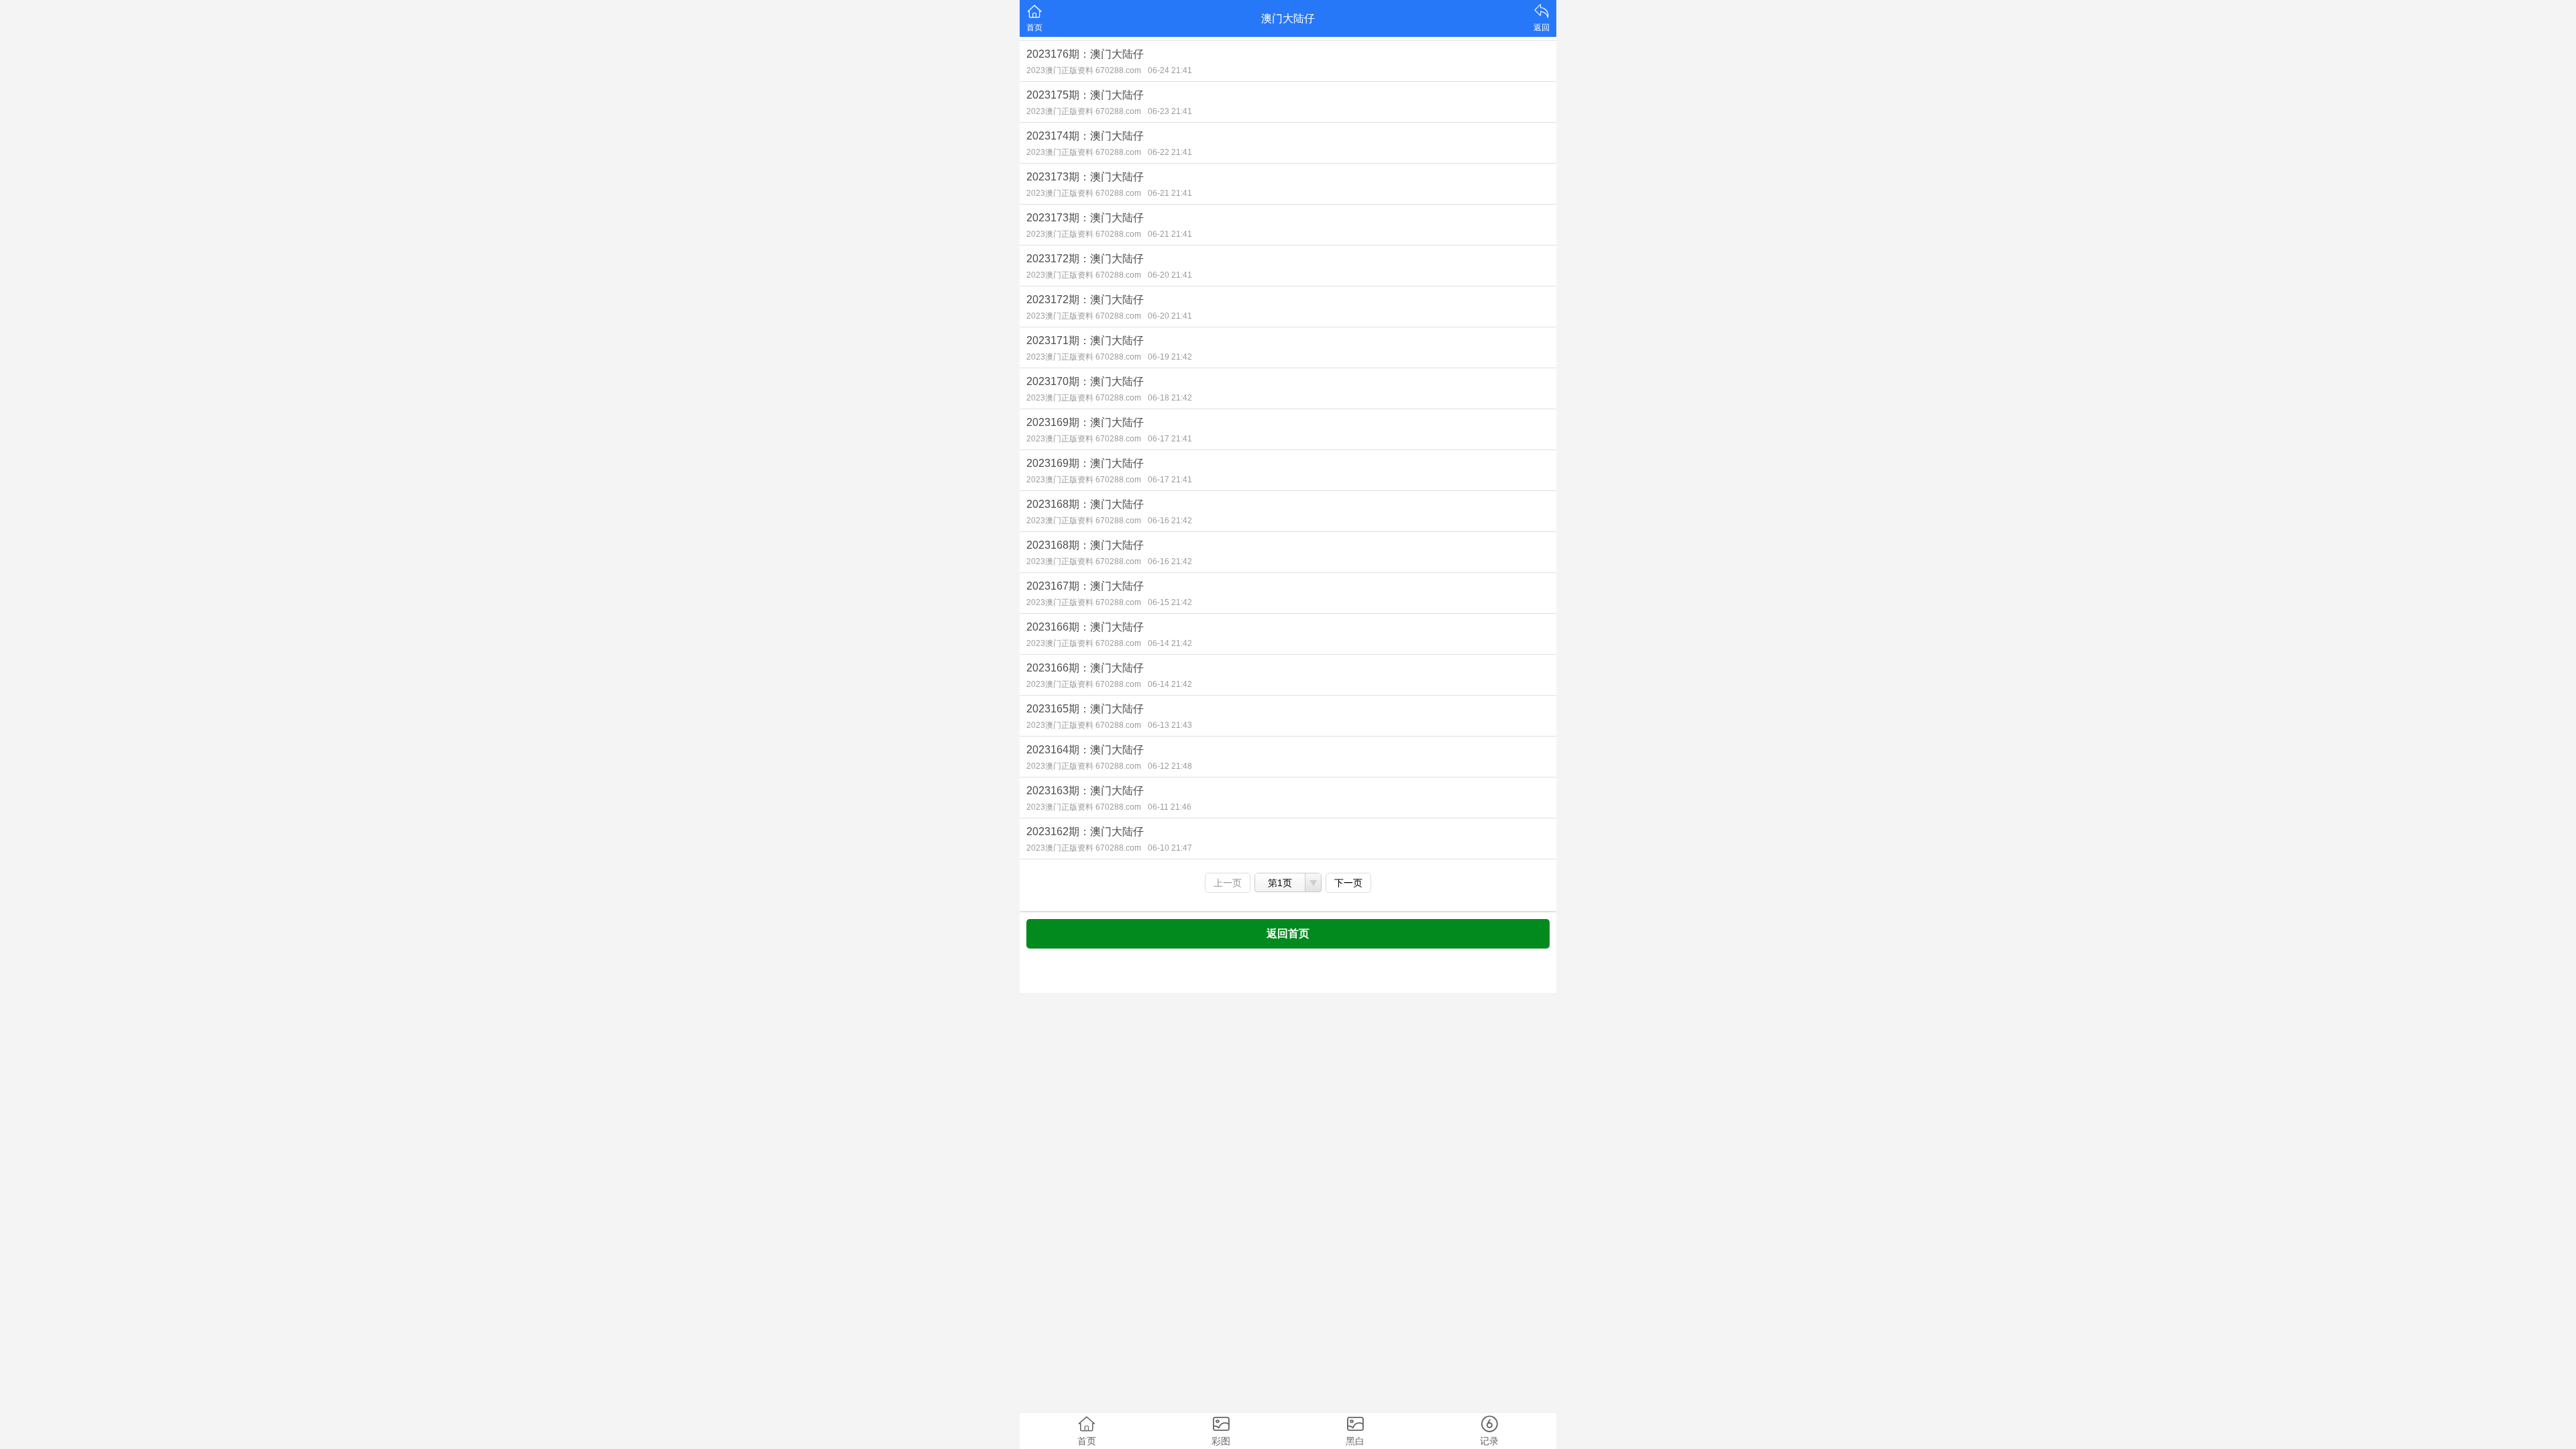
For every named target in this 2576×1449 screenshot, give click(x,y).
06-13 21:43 (1170, 725)
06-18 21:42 (1170, 398)
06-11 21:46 (1170, 807)
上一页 (1228, 883)
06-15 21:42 (1170, 602)
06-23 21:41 (1170, 111)
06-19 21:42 (1170, 357)
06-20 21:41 (1170, 275)
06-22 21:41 (1170, 152)
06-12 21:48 (1170, 766)
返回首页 (1288, 933)
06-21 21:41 (1170, 193)
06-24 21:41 (1170, 70)
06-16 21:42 (1170, 521)
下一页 (1348, 883)
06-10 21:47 (1170, 848)
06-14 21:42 (1170, 643)
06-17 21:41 (1170, 439)
